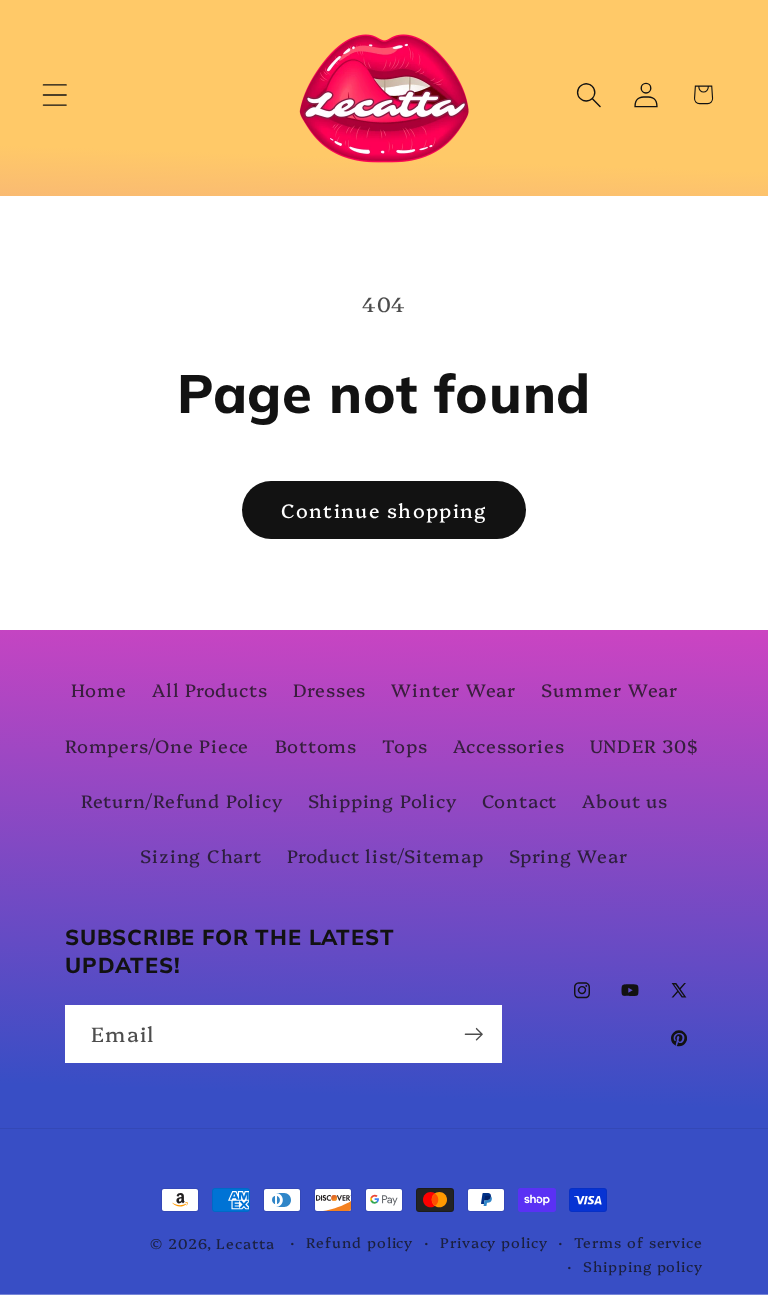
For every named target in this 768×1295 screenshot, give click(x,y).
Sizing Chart (200, 855)
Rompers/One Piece (157, 745)
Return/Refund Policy (182, 800)
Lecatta (245, 1243)
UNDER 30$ (644, 745)
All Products (209, 689)
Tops (404, 745)
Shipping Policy (382, 800)
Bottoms (316, 745)
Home (99, 689)
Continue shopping (383, 509)
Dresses (329, 689)
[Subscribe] (473, 1034)
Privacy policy (494, 1242)
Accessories (509, 745)
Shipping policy (643, 1266)
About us (624, 800)
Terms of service (638, 1242)
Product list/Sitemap (385, 855)
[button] (54, 94)
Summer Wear (609, 689)
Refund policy (359, 1242)
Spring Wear (568, 855)
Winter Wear (453, 689)
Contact (519, 800)
